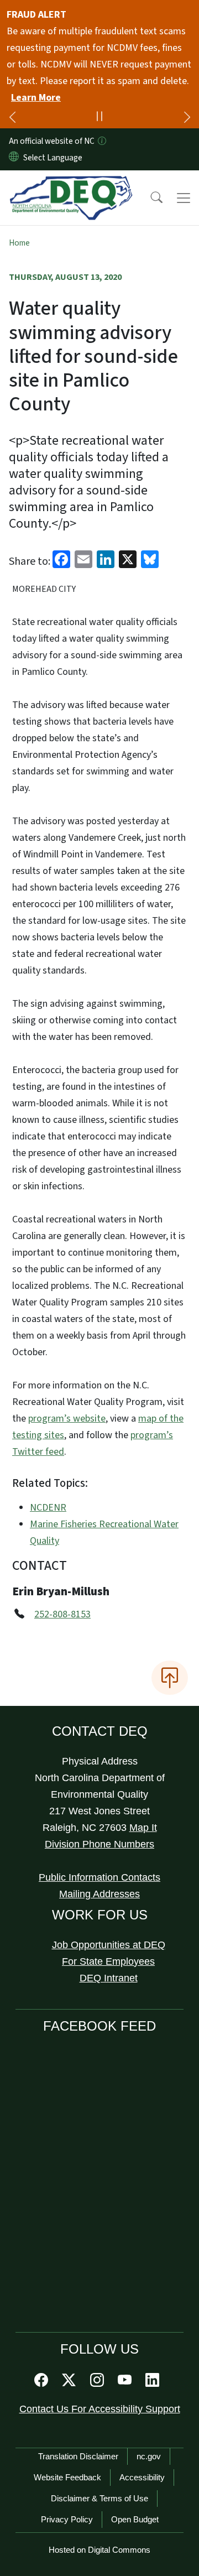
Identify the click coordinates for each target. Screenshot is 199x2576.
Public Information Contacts (99, 1877)
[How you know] (101, 141)
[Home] (71, 183)
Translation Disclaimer (78, 2456)
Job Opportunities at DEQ (109, 1945)
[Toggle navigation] (184, 198)
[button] (149, 198)
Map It (143, 1828)
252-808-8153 (62, 1614)
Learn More (36, 98)
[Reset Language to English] (14, 158)
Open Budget (135, 2519)
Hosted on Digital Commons (99, 2550)
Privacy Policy (67, 2519)
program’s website (67, 1419)
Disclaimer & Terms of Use (99, 2498)
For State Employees (108, 1961)
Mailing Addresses (99, 1894)
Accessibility (142, 2477)
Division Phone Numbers (99, 1844)
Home (19, 243)
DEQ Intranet (109, 1978)
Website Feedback (67, 2477)
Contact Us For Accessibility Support (100, 2409)
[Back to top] (170, 1678)
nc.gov (149, 2456)
